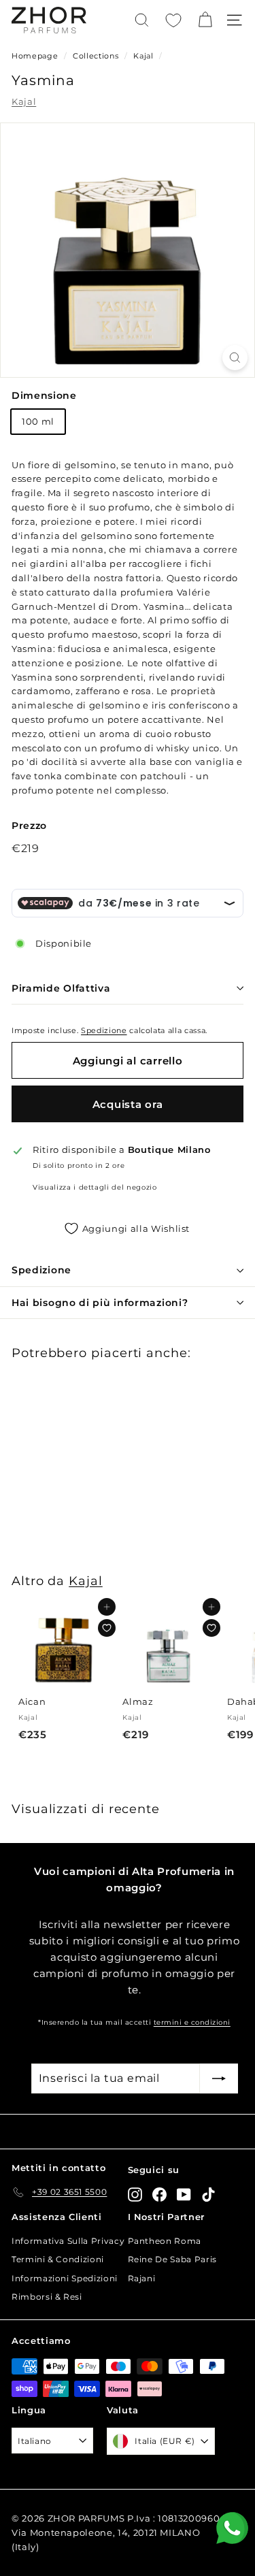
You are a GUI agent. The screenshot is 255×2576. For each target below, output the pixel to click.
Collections (97, 56)
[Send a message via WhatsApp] (232, 2528)
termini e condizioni (192, 2022)
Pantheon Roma (165, 2241)
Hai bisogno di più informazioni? (100, 1303)
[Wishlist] (173, 20)
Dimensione (44, 395)
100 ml (38, 421)
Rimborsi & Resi (47, 2297)
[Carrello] (205, 20)
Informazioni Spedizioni (65, 2278)
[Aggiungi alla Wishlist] (107, 1628)
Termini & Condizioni (58, 2259)
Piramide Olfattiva (61, 988)
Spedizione (104, 1030)
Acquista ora (128, 1104)
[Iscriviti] (219, 2078)
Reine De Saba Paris (172, 2259)
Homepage (35, 56)
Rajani (142, 2278)
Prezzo (29, 826)
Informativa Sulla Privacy (68, 2241)
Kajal (143, 56)
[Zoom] (235, 358)
